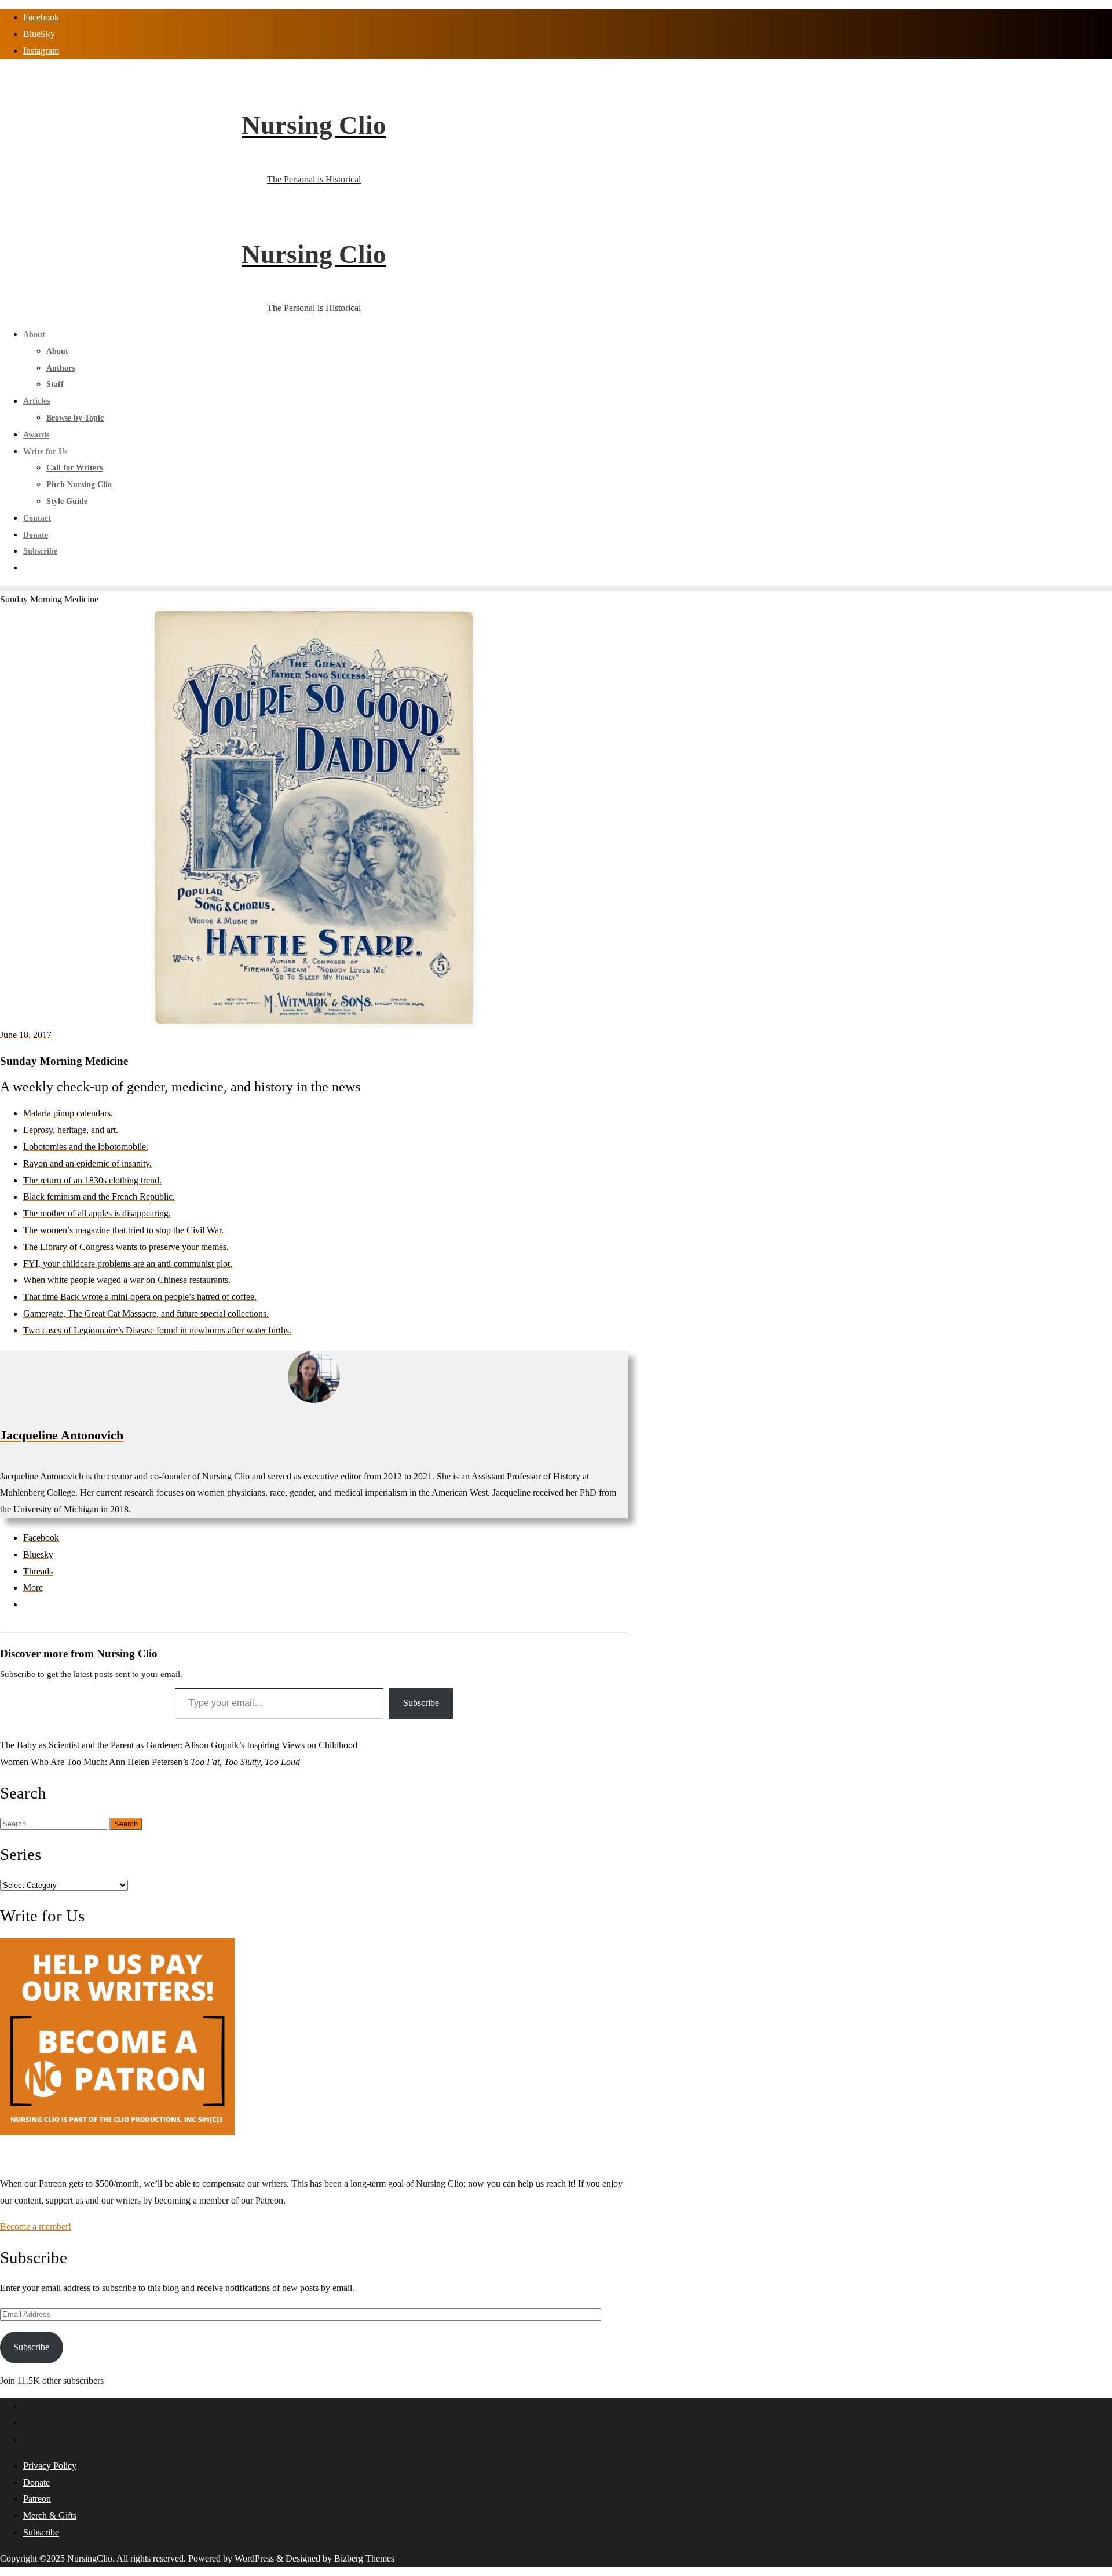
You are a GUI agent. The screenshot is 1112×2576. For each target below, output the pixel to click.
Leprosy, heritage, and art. (71, 1130)
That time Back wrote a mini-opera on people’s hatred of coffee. (140, 1297)
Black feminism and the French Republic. (99, 1196)
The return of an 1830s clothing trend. (92, 1180)
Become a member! (36, 2226)
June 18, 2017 (26, 1035)
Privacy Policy (50, 2466)
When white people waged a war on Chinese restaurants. (127, 1280)
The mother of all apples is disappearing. (97, 1213)
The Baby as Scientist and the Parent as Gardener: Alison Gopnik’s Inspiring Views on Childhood (179, 1745)
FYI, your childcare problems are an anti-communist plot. (128, 1264)
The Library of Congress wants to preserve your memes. (126, 1247)
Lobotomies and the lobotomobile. (86, 1147)
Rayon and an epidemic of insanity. (87, 1163)
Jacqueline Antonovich (62, 1435)
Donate (36, 2482)
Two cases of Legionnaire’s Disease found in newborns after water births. (157, 1330)
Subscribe (421, 1703)
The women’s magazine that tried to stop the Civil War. (123, 1230)
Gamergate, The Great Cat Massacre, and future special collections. (146, 1313)
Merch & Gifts (50, 2515)
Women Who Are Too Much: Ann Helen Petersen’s (150, 1762)
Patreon (37, 2499)
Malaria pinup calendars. (68, 1113)
